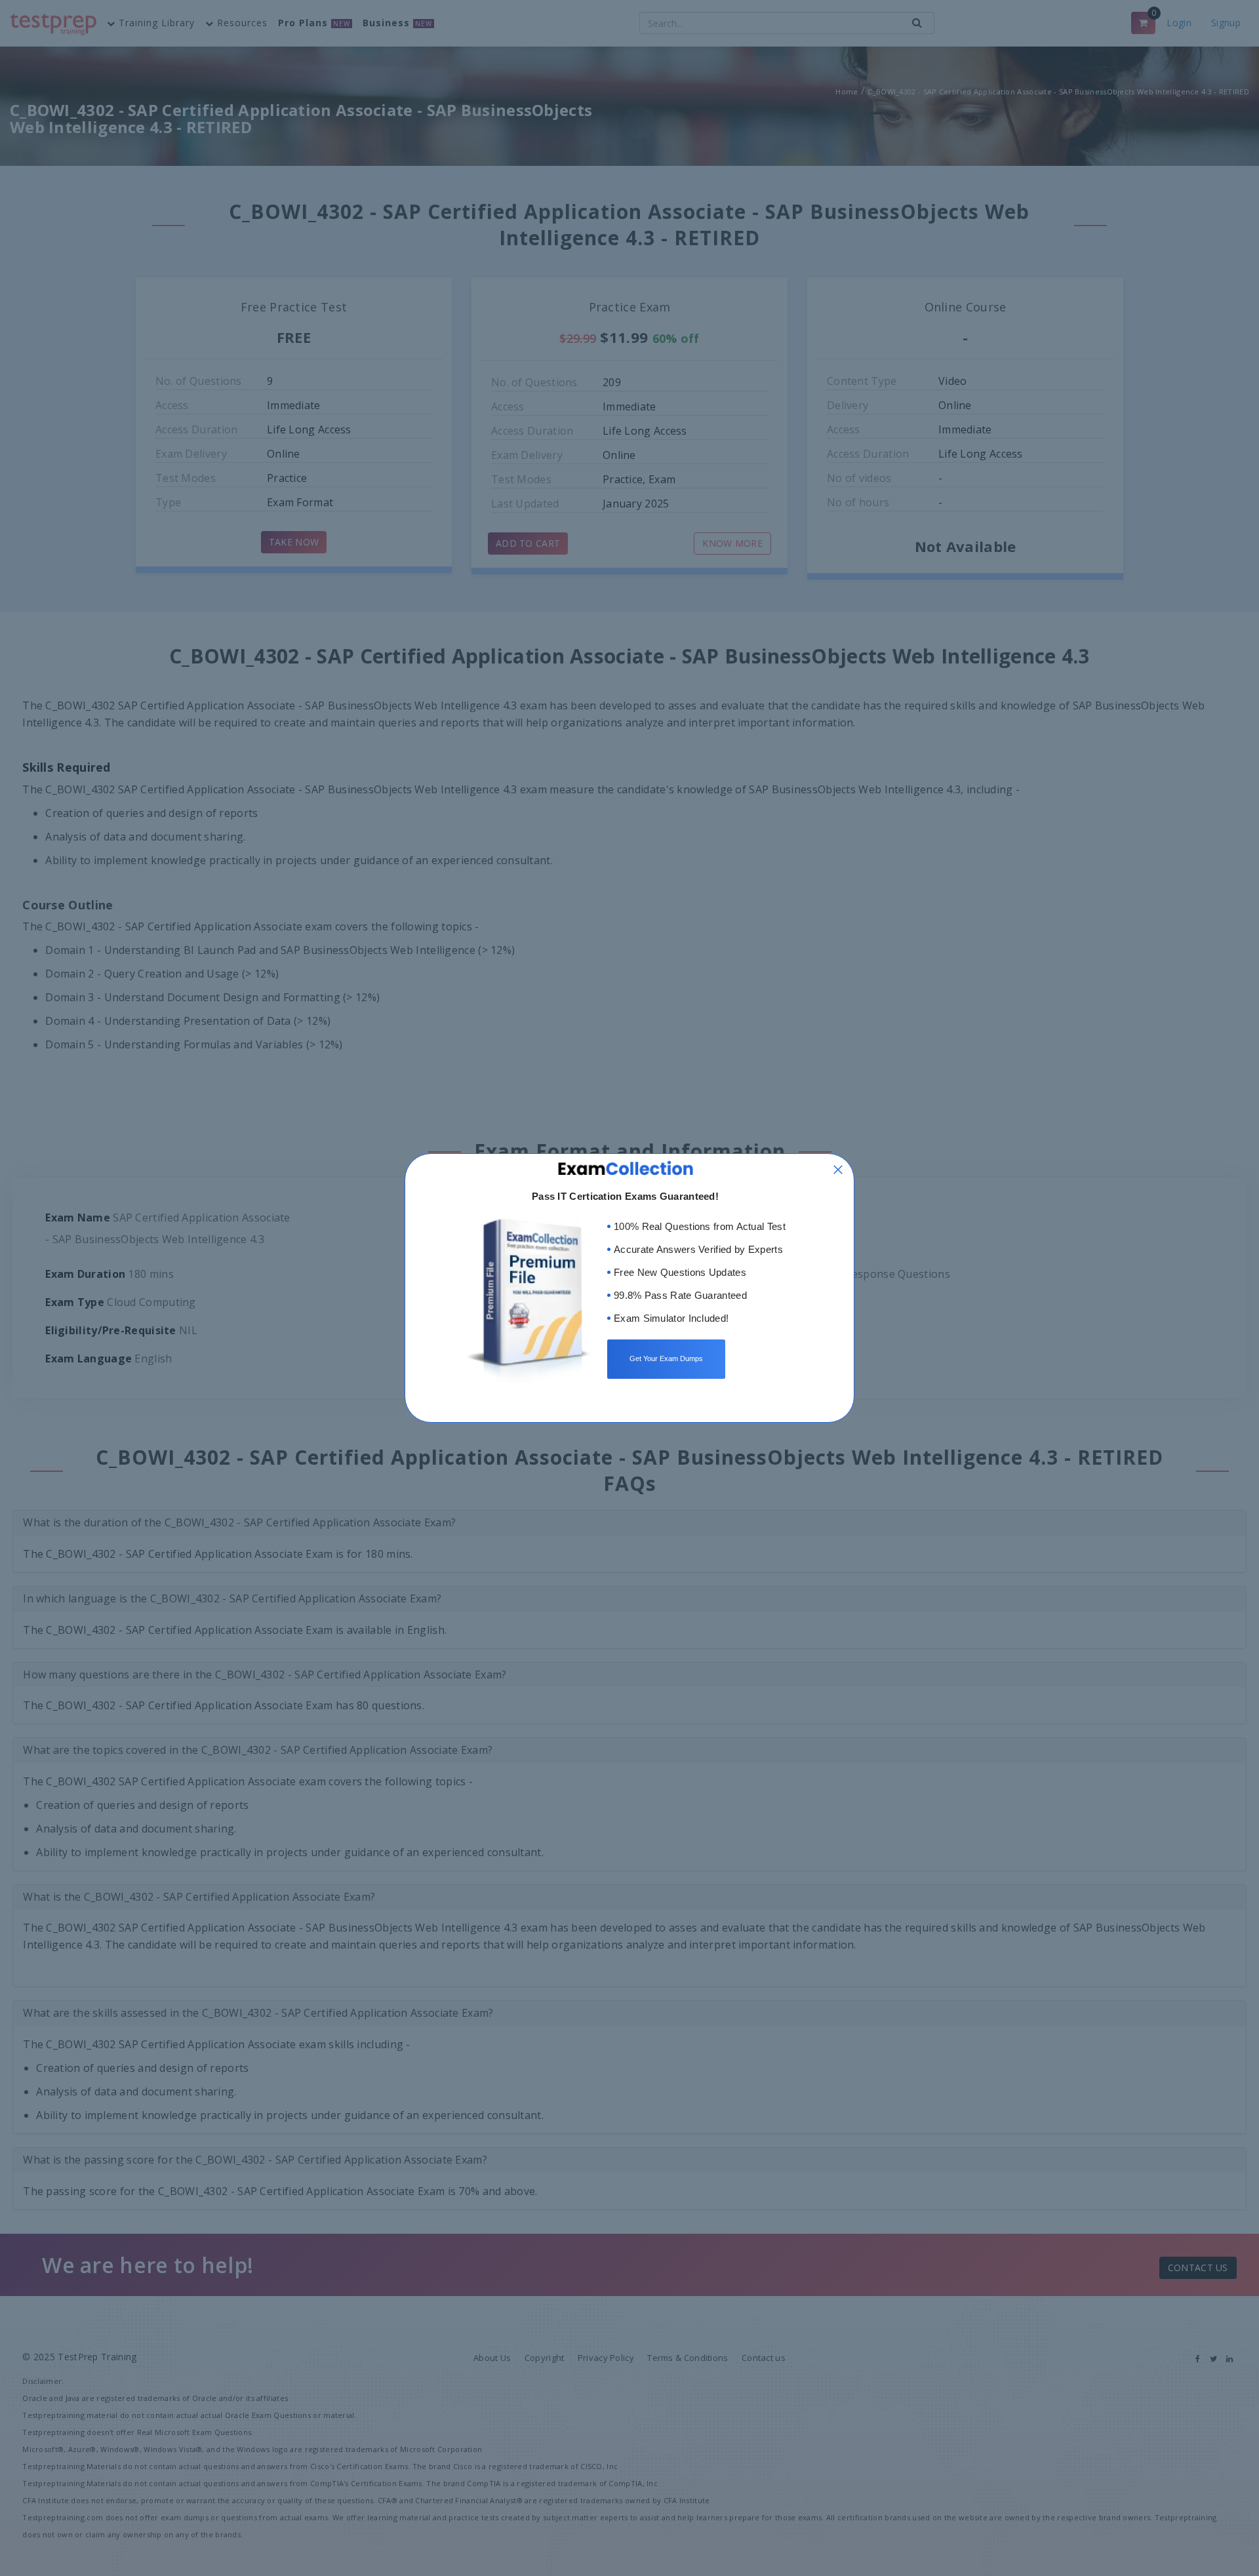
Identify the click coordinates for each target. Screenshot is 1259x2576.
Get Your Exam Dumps (666, 1358)
